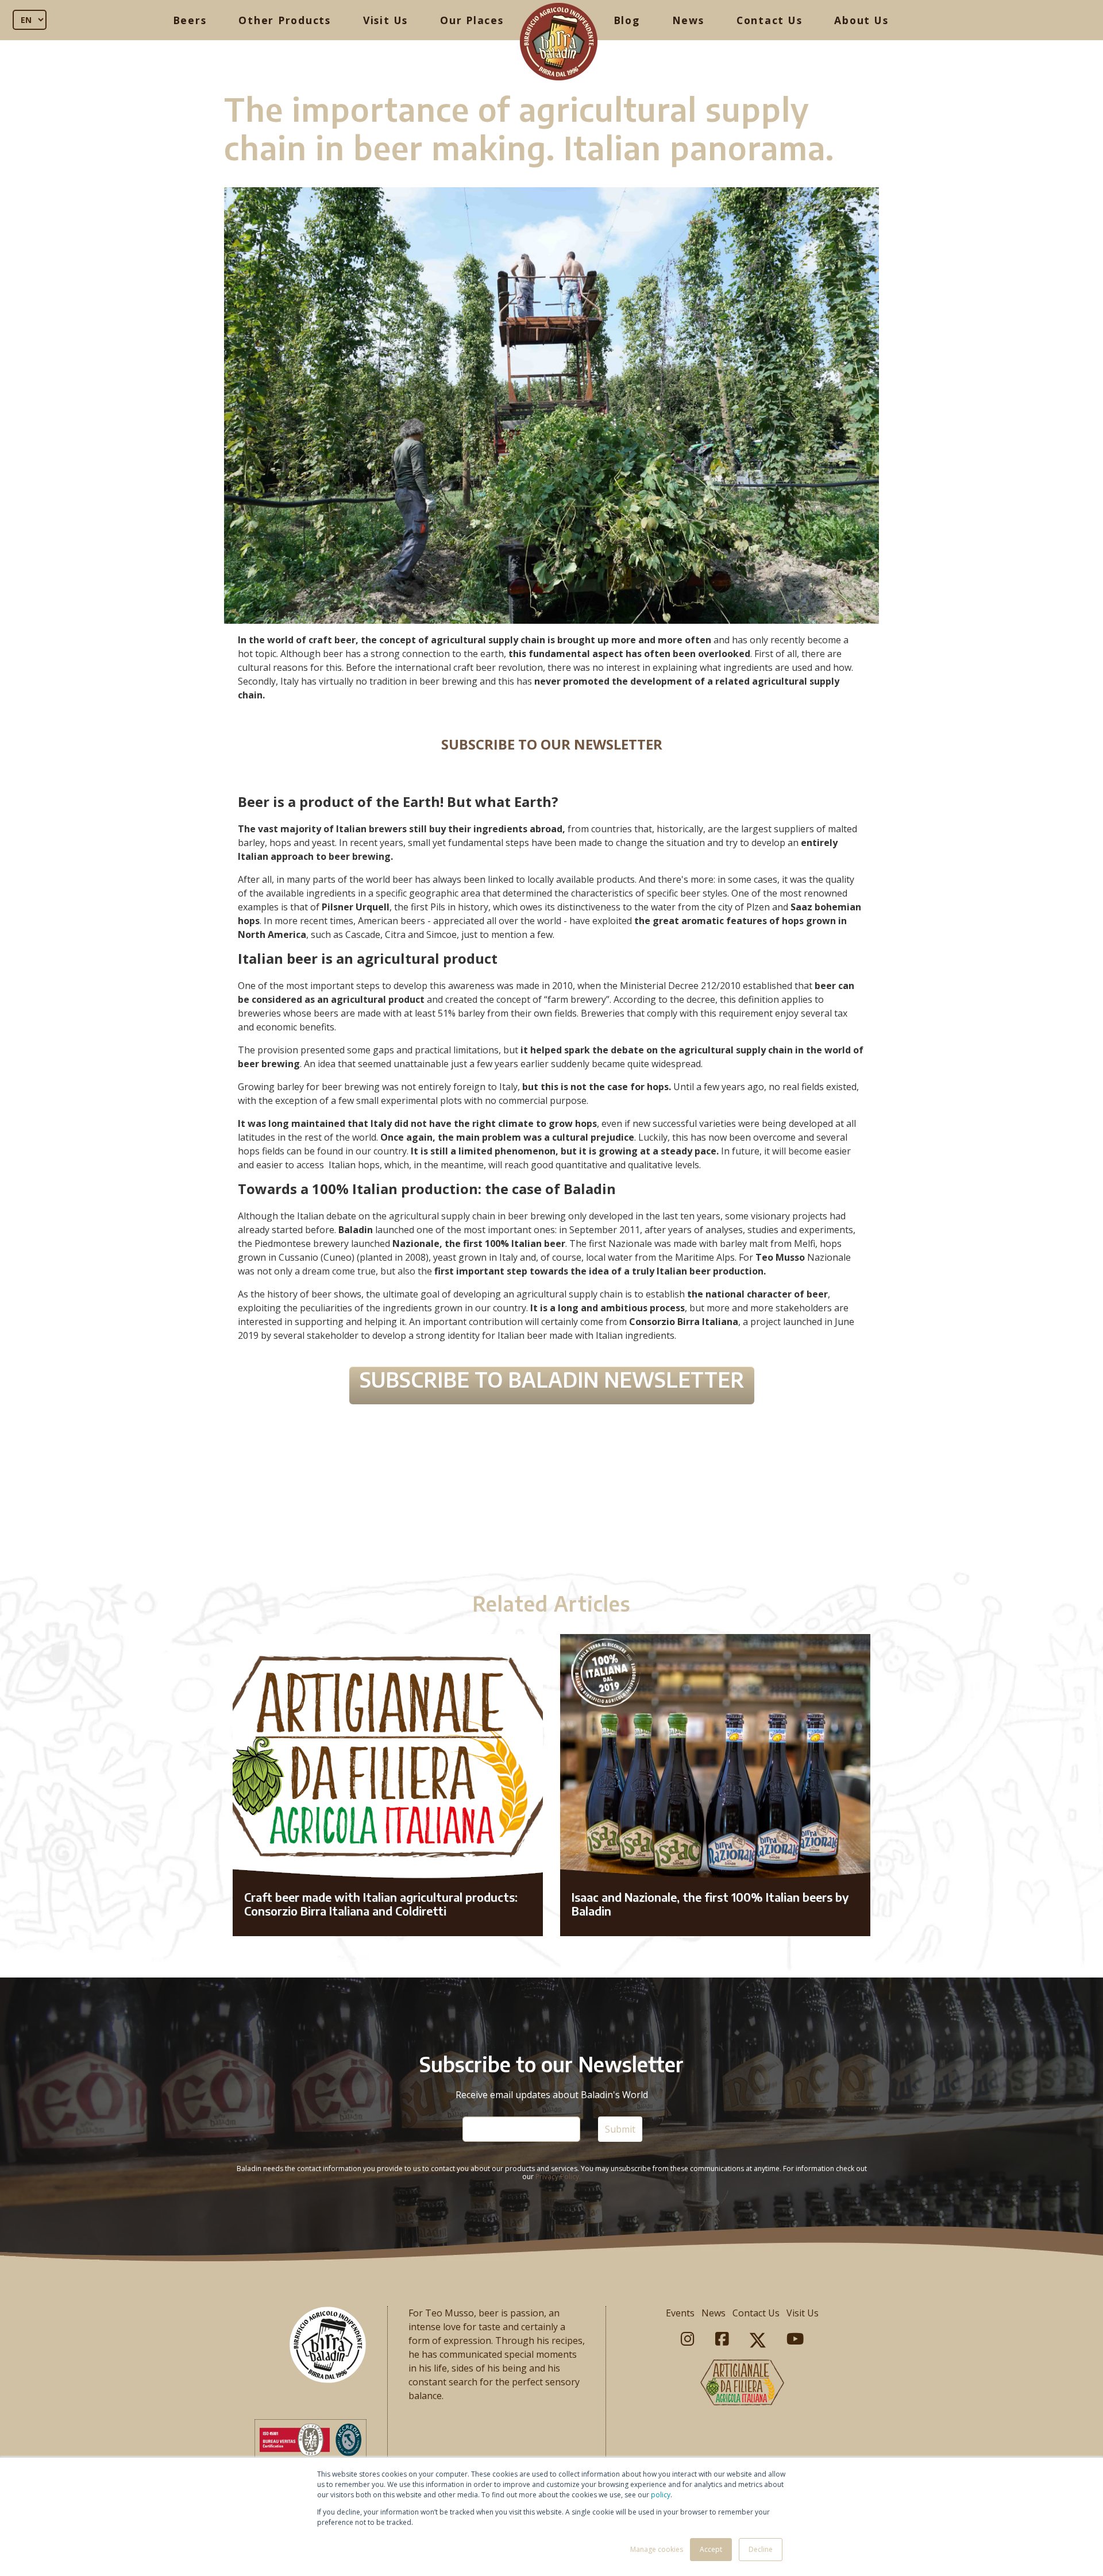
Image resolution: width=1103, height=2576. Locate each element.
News (688, 20)
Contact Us (770, 20)
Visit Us (385, 20)
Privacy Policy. (558, 2177)
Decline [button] (761, 2549)
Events (680, 2313)
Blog (627, 20)
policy (661, 2495)
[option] (551, 1501)
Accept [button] (711, 2549)
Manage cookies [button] (657, 2549)
